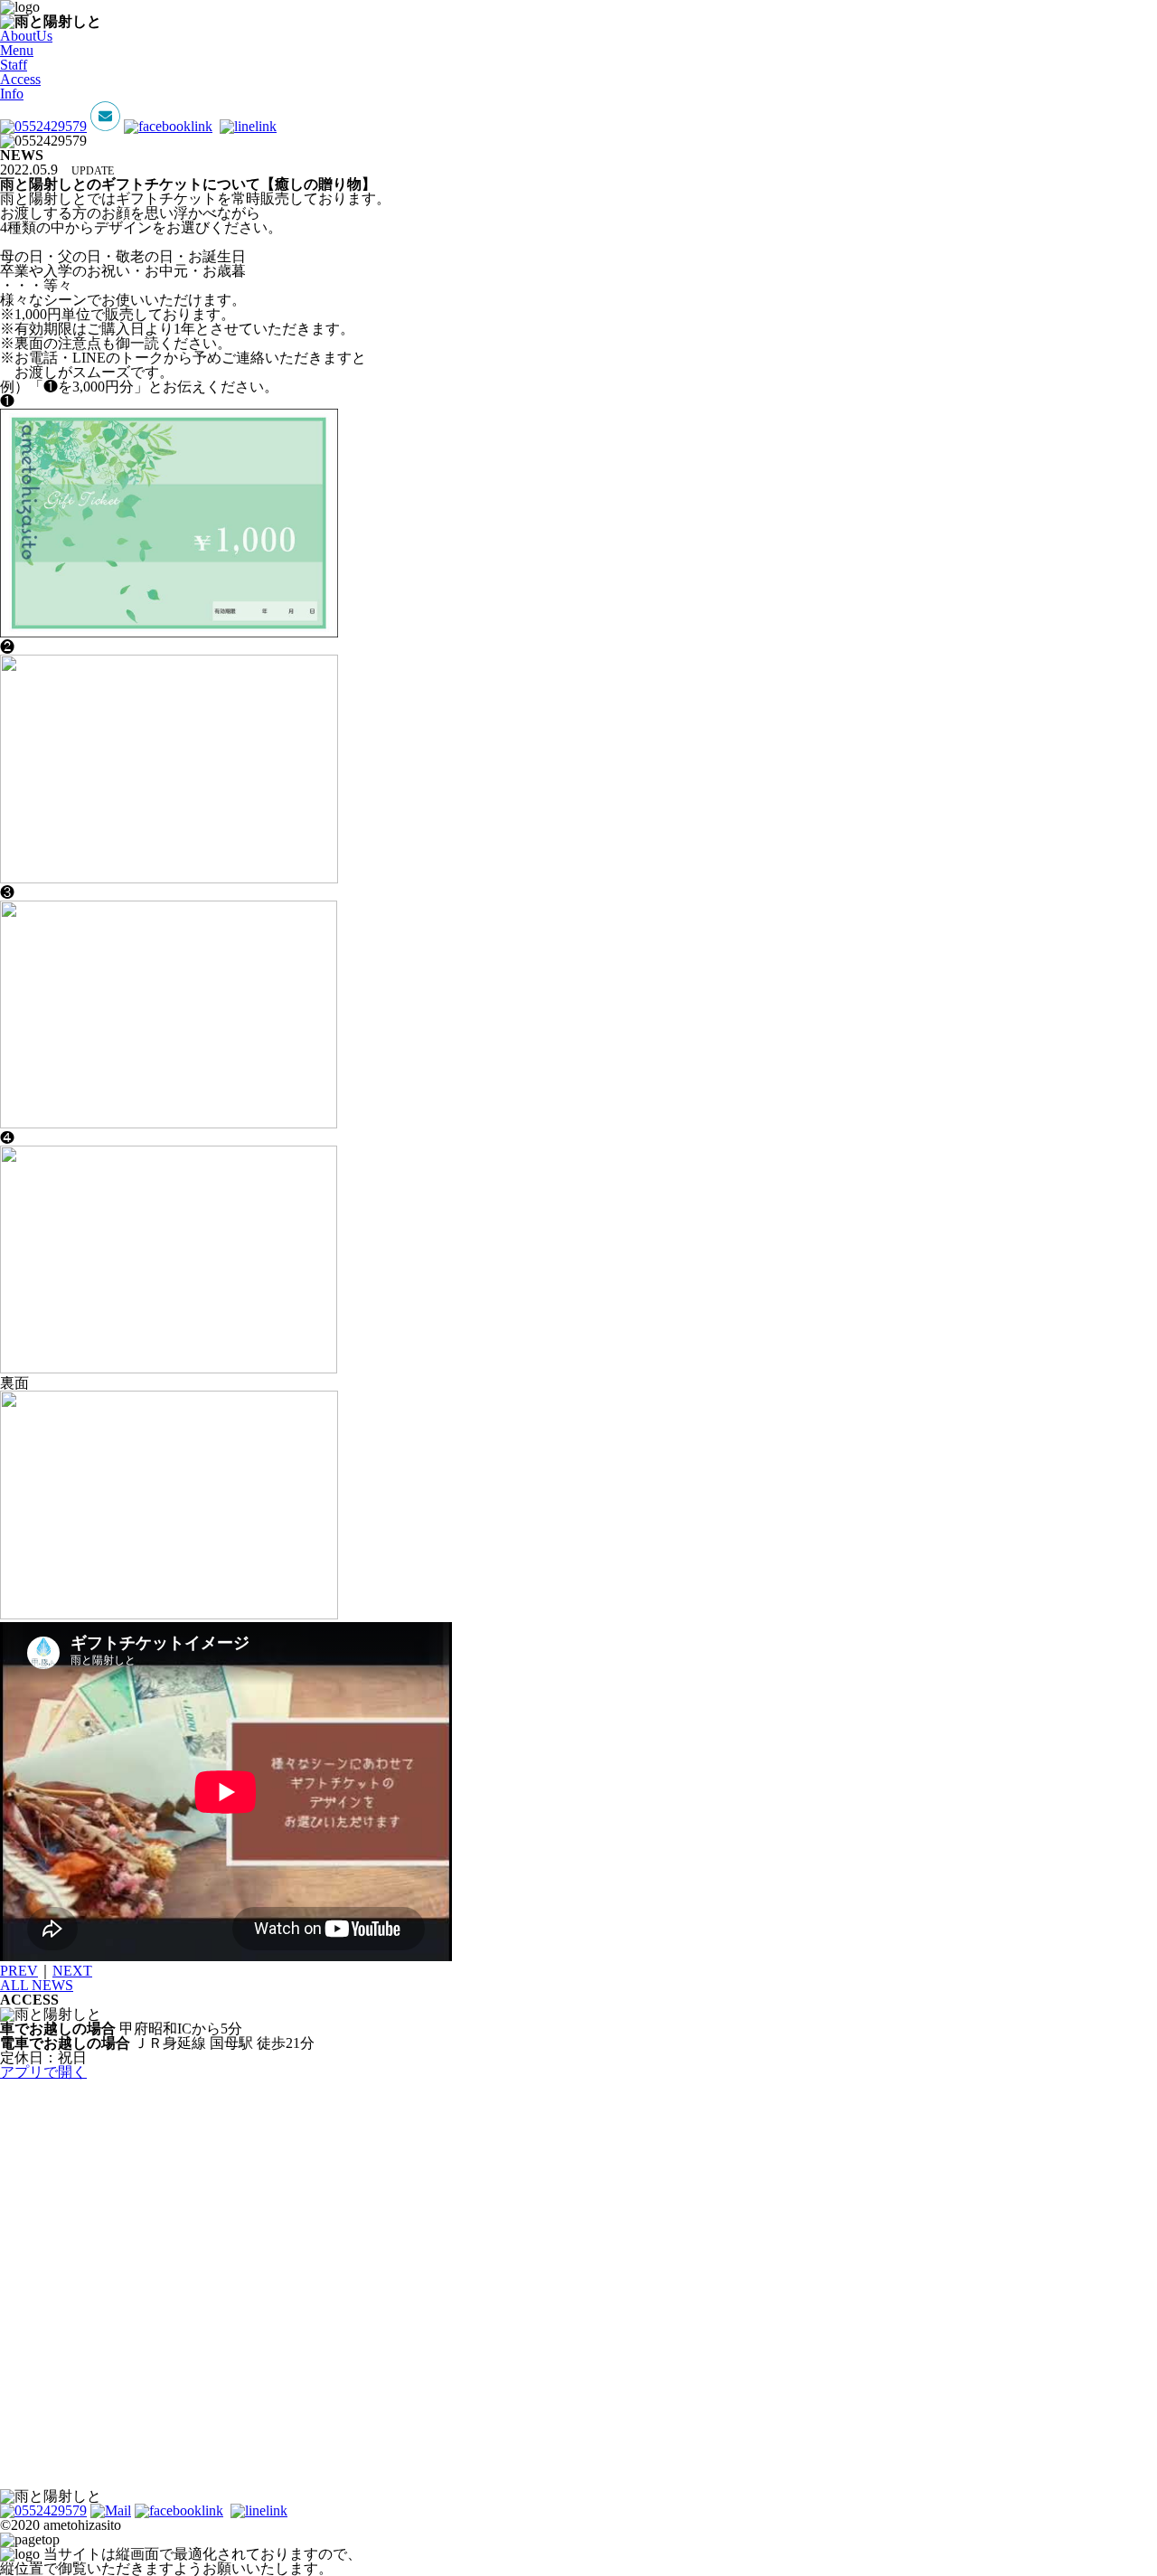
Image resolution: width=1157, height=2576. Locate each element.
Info (12, 94)
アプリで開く (43, 2072)
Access (20, 79)
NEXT (72, 1971)
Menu (17, 50)
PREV (19, 1971)
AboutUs (26, 36)
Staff (14, 65)
